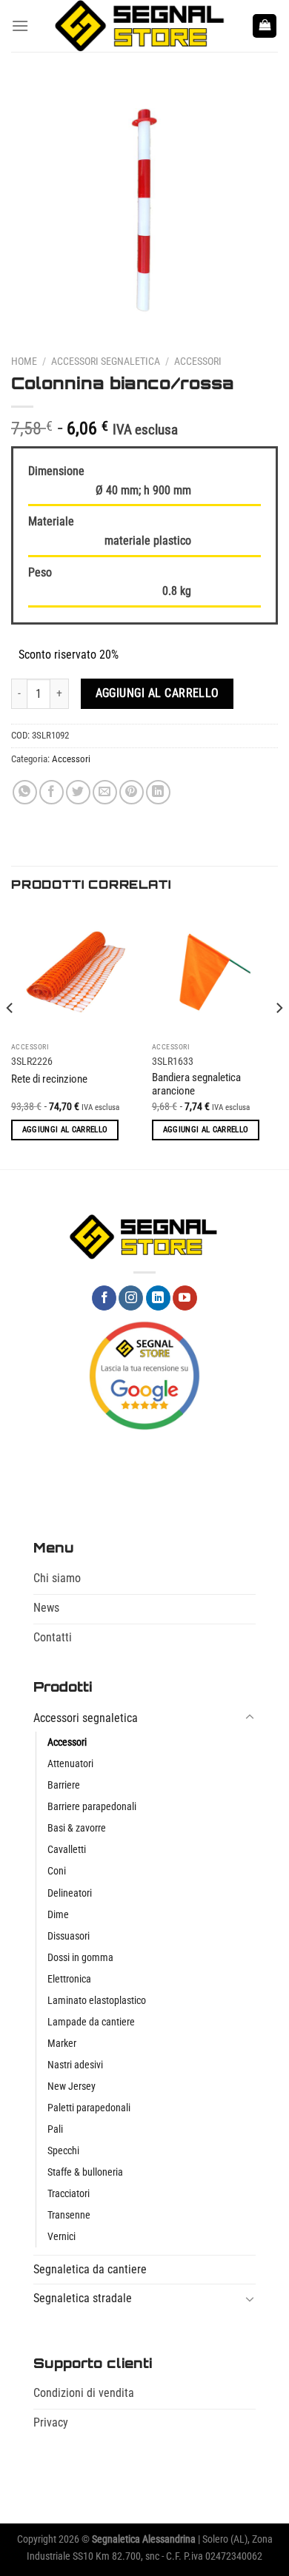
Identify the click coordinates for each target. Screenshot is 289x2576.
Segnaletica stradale (83, 2298)
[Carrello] (265, 26)
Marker (62, 2044)
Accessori (198, 361)
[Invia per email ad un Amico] (105, 792)
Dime (58, 1915)
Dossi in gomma (80, 1958)
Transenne (69, 2215)
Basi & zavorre (77, 1828)
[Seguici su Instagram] (131, 1298)
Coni (57, 1871)
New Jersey (72, 2086)
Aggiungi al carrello (157, 693)
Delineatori (70, 1893)
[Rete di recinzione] (74, 972)
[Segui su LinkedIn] (158, 1298)
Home (24, 361)
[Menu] (20, 26)
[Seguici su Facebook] (104, 1298)
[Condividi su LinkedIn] (158, 792)
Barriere (64, 1785)
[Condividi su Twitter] (78, 792)
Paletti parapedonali (89, 2108)
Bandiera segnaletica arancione (196, 1084)
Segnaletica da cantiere (90, 2269)
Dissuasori (69, 1936)
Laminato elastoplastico (97, 2001)
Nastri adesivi (75, 2065)
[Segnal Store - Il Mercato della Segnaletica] (141, 26)
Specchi (63, 2151)
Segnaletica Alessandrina (144, 2539)
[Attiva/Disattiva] (250, 1718)
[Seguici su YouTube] (185, 1298)
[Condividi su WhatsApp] (25, 792)
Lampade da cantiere (91, 2022)
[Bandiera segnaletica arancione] (215, 972)
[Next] (279, 1037)
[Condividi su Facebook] (52, 792)
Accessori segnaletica (106, 361)
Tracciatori (69, 2194)
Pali (55, 2129)
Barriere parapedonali (92, 1807)
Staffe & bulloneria (85, 2172)
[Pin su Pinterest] (132, 792)
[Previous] (10, 1037)
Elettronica (69, 1979)
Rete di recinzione (49, 1079)
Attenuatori (70, 1764)
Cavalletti (67, 1850)
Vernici (62, 2237)
